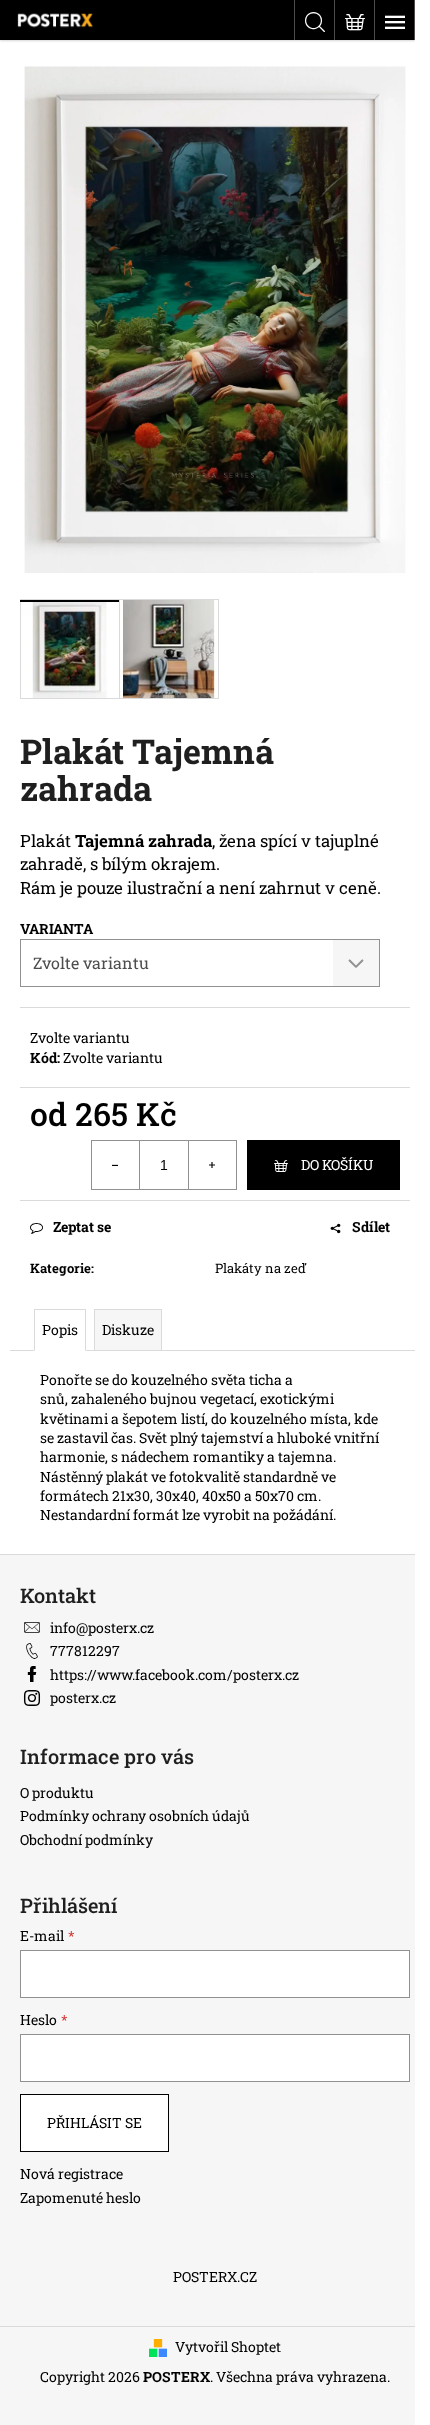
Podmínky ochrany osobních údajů (135, 1815)
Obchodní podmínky (86, 1839)
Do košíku (337, 1164)
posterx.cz (83, 1697)
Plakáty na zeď (260, 1268)
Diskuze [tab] (128, 1329)
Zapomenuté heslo (80, 2197)
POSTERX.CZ (215, 2276)
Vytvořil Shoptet (228, 2346)
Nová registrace (71, 2173)
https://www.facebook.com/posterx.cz (174, 1674)
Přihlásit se (94, 2122)
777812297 (85, 1650)
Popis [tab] (60, 1329)
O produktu (57, 1792)
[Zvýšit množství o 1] (212, 1165)
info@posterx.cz (102, 1627)
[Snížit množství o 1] (116, 1165)
